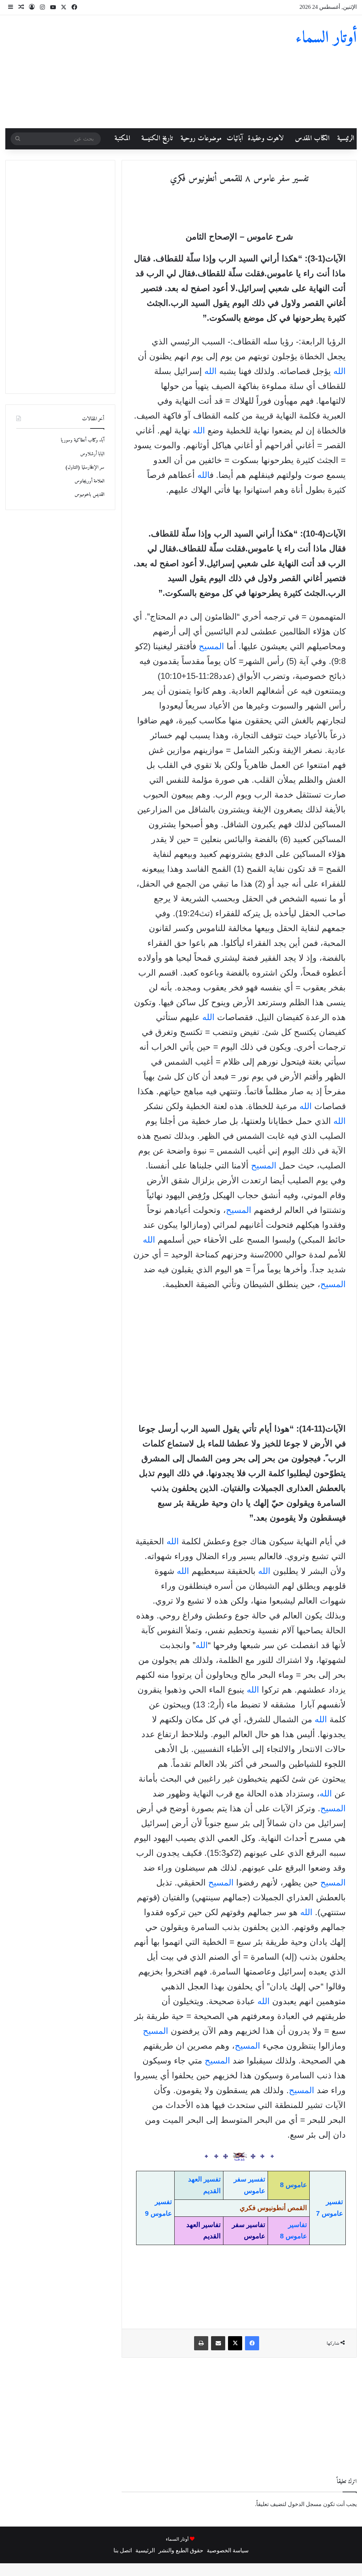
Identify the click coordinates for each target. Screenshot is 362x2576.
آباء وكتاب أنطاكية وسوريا (83, 440)
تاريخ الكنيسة (157, 139)
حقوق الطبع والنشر (181, 2550)
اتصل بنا (123, 2550)
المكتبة (122, 139)
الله (340, 371)
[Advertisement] (121, 72)
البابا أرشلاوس (92, 454)
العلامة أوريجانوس (89, 481)
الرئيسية (346, 139)
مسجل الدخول (305, 2504)
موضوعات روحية (201, 139)
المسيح (211, 646)
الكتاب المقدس (312, 139)
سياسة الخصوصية (228, 2550)
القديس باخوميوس (89, 495)
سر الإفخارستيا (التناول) (85, 467)
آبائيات (235, 139)
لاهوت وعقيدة (266, 139)
